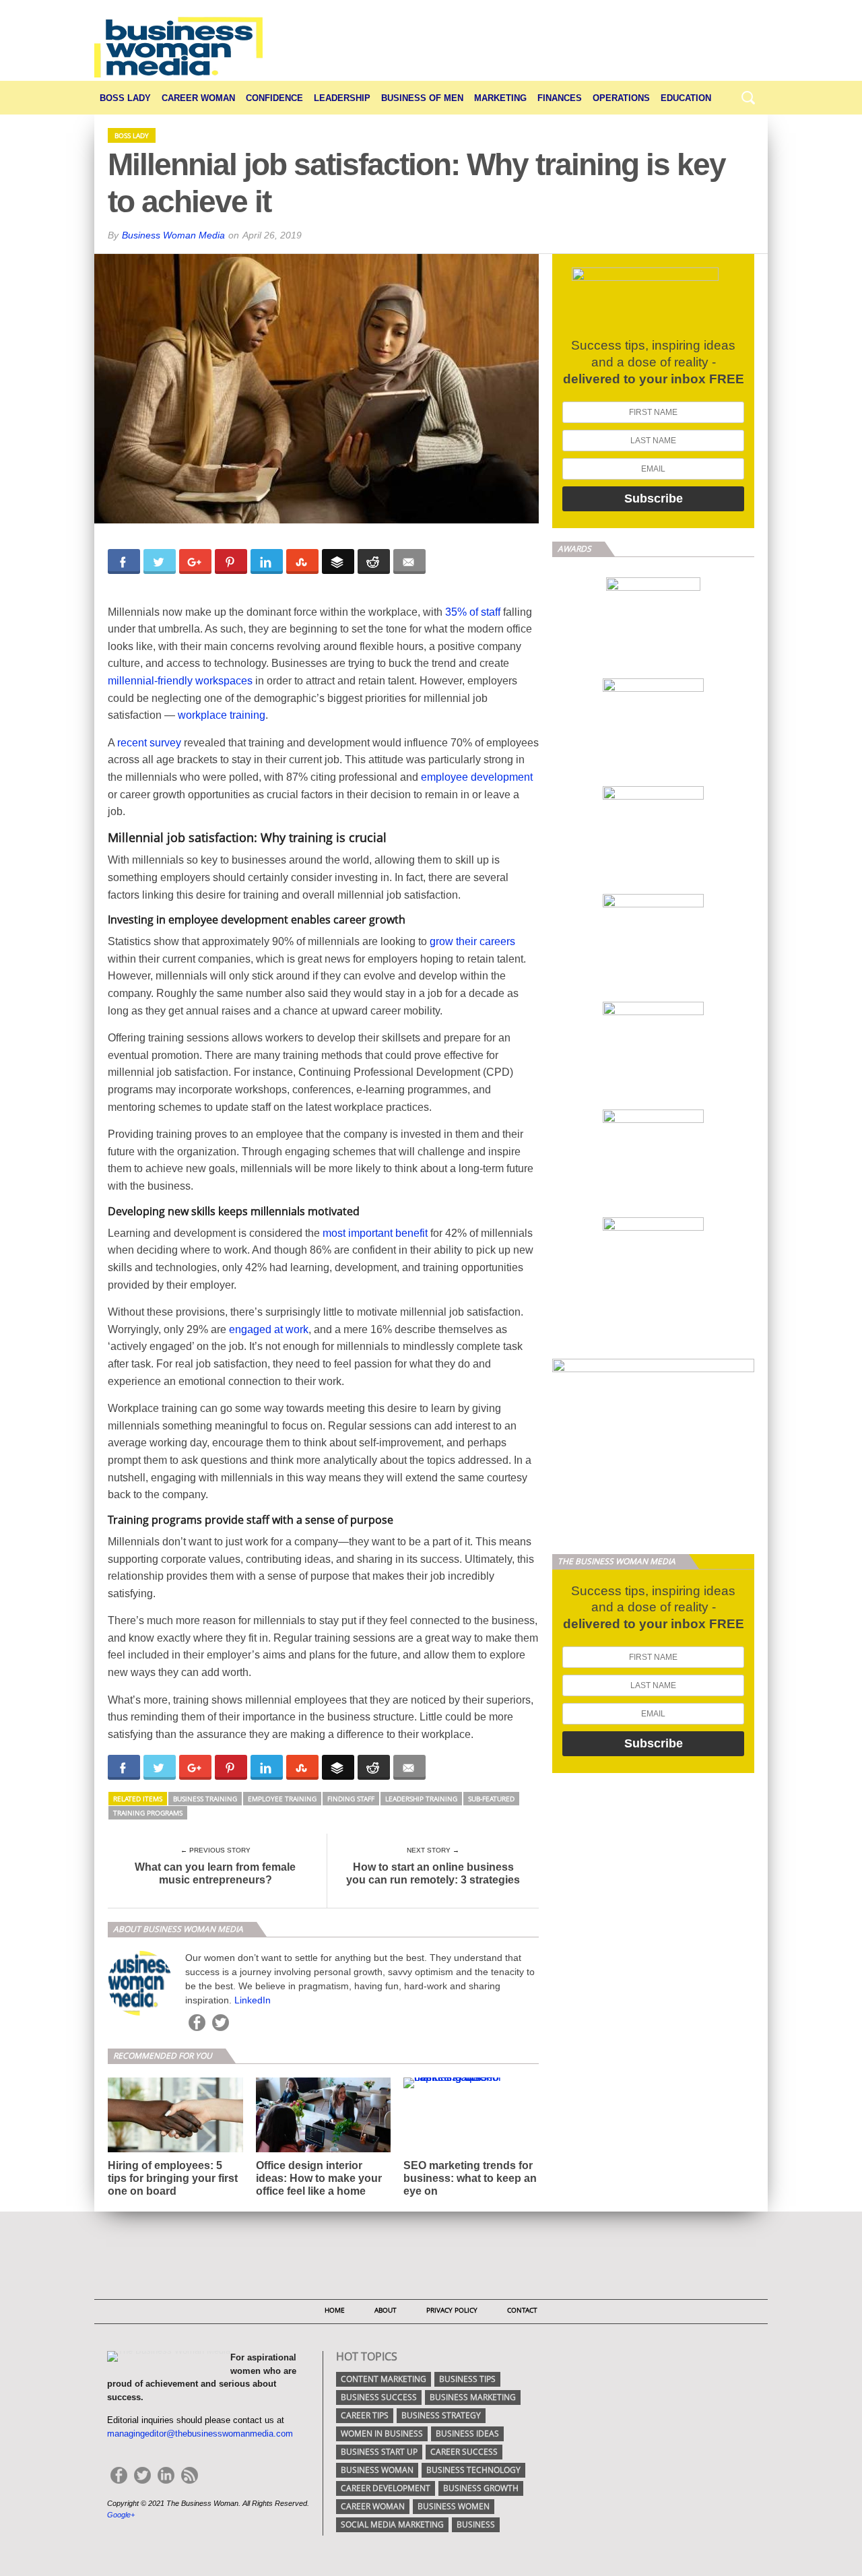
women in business (382, 2434)
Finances (560, 98)
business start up (379, 2452)
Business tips (467, 2379)
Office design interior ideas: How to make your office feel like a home (319, 2178)
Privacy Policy (452, 2310)
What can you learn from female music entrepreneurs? (215, 1873)
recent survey (149, 743)
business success (379, 2397)
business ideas (467, 2434)
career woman (373, 2506)
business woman (377, 2470)
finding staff (351, 1799)
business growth (481, 2488)
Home (335, 2310)
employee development (477, 777)
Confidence (274, 98)
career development (386, 2488)
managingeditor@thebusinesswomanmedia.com (200, 2434)
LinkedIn (253, 2000)
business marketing (473, 2397)
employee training (282, 1799)
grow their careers (472, 941)
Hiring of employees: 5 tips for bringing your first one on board (173, 2178)
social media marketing (392, 2524)
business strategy (441, 2415)
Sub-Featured (491, 1799)
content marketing (384, 2379)
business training (205, 1799)
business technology (473, 2470)
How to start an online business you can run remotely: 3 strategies (433, 1873)
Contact (522, 2310)
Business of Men (422, 98)
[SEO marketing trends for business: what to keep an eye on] (471, 2077)
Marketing (500, 98)
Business (476, 2524)
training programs (148, 1813)
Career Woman (198, 98)
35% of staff (473, 612)
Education (686, 98)
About (386, 2310)
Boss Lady (125, 98)
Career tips (365, 2415)
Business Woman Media (173, 235)
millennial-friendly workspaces (180, 681)
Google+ (121, 2515)
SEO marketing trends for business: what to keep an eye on (470, 2178)
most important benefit (375, 1233)
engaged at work (269, 1329)
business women (454, 2506)
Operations (621, 98)
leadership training (421, 1799)
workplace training (222, 715)
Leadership (342, 98)
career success (464, 2452)
